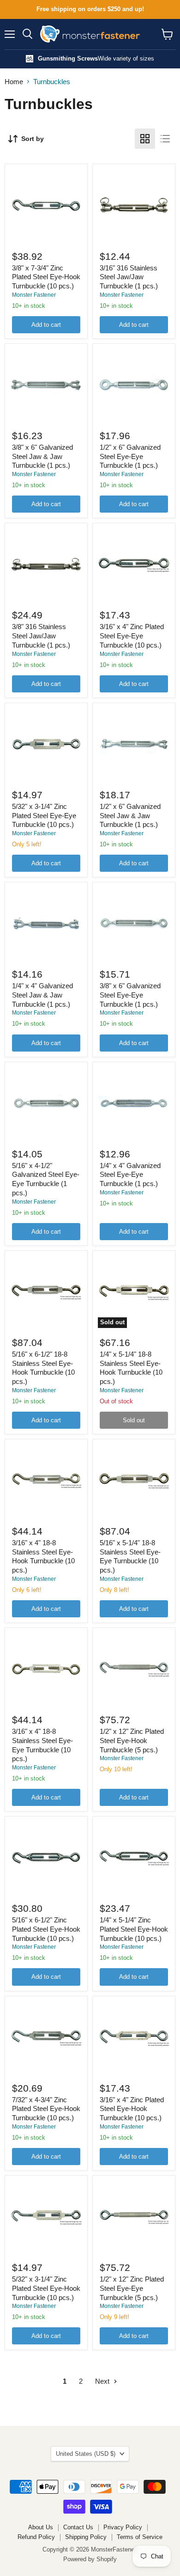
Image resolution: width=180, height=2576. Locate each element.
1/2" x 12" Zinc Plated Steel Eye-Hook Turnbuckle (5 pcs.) (132, 1740)
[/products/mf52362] (134, 1669)
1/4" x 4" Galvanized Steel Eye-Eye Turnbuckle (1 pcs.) (130, 1175)
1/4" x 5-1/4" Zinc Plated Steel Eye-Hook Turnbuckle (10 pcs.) (134, 1929)
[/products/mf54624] (46, 924)
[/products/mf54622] (134, 924)
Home (14, 82)
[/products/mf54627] (134, 744)
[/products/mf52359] (46, 1858)
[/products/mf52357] (46, 2038)
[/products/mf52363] (46, 1669)
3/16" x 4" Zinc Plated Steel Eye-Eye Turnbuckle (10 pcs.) (132, 636)
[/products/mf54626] (46, 385)
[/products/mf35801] (134, 205)
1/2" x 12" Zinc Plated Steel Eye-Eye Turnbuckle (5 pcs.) (132, 2288)
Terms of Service (140, 2537)
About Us (41, 2527)
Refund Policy (36, 2537)
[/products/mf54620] (134, 1103)
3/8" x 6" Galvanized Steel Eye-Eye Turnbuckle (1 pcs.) (130, 995)
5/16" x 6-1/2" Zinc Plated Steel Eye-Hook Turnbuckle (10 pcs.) (46, 1929)
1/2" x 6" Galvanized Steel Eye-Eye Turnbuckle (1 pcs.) (130, 456)
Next (103, 2381)
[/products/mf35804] (46, 564)
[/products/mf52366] (46, 1481)
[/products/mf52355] (46, 2217)
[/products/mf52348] (134, 564)
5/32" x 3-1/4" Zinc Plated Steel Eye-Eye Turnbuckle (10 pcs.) (44, 815)
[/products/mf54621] (46, 1103)
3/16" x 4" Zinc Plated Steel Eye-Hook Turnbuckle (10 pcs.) (132, 2109)
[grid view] (145, 139)
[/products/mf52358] (134, 1858)
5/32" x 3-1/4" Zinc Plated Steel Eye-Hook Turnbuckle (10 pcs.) (46, 2288)
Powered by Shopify (90, 2559)
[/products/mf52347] (46, 744)
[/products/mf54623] (134, 385)
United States (86, 2454)
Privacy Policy (123, 2527)
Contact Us (78, 2527)
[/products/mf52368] (46, 1292)
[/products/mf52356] (134, 2038)
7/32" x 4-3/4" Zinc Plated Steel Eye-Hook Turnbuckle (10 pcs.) (46, 2109)
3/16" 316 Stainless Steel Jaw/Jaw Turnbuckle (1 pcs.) (129, 277)
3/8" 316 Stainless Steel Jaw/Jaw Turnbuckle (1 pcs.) (41, 636)
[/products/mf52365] (134, 1481)
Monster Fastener (34, 295)
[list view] (165, 139)
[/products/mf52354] (134, 2217)
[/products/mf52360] (46, 205)
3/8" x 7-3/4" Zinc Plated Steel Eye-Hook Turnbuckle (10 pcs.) (46, 277)
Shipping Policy (86, 2537)
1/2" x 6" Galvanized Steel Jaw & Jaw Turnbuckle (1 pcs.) (130, 815)
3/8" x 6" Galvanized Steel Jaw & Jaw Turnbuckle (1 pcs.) (42, 456)
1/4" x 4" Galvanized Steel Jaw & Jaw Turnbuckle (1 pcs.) (42, 995)
